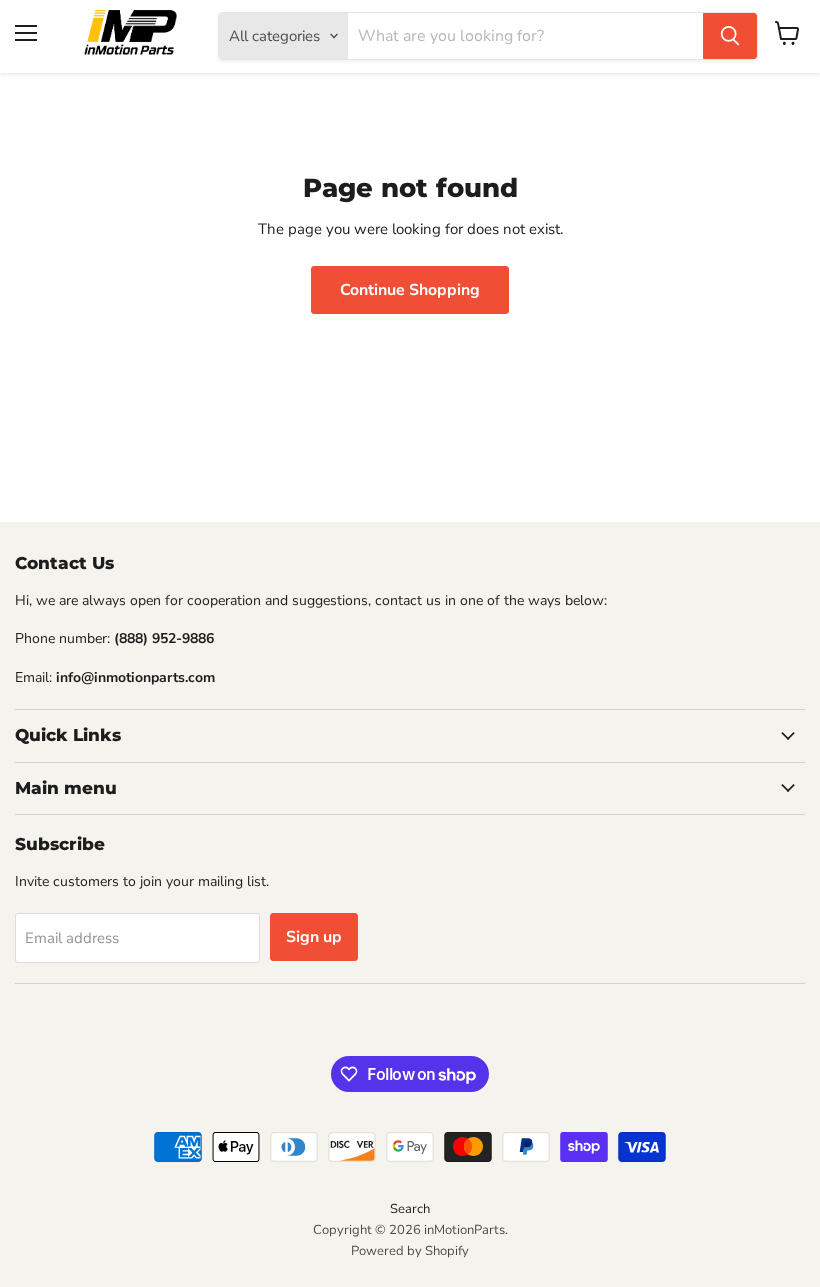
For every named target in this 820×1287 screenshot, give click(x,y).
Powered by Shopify (410, 1251)
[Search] (730, 36)
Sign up (314, 937)
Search (410, 1209)
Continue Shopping (410, 290)
